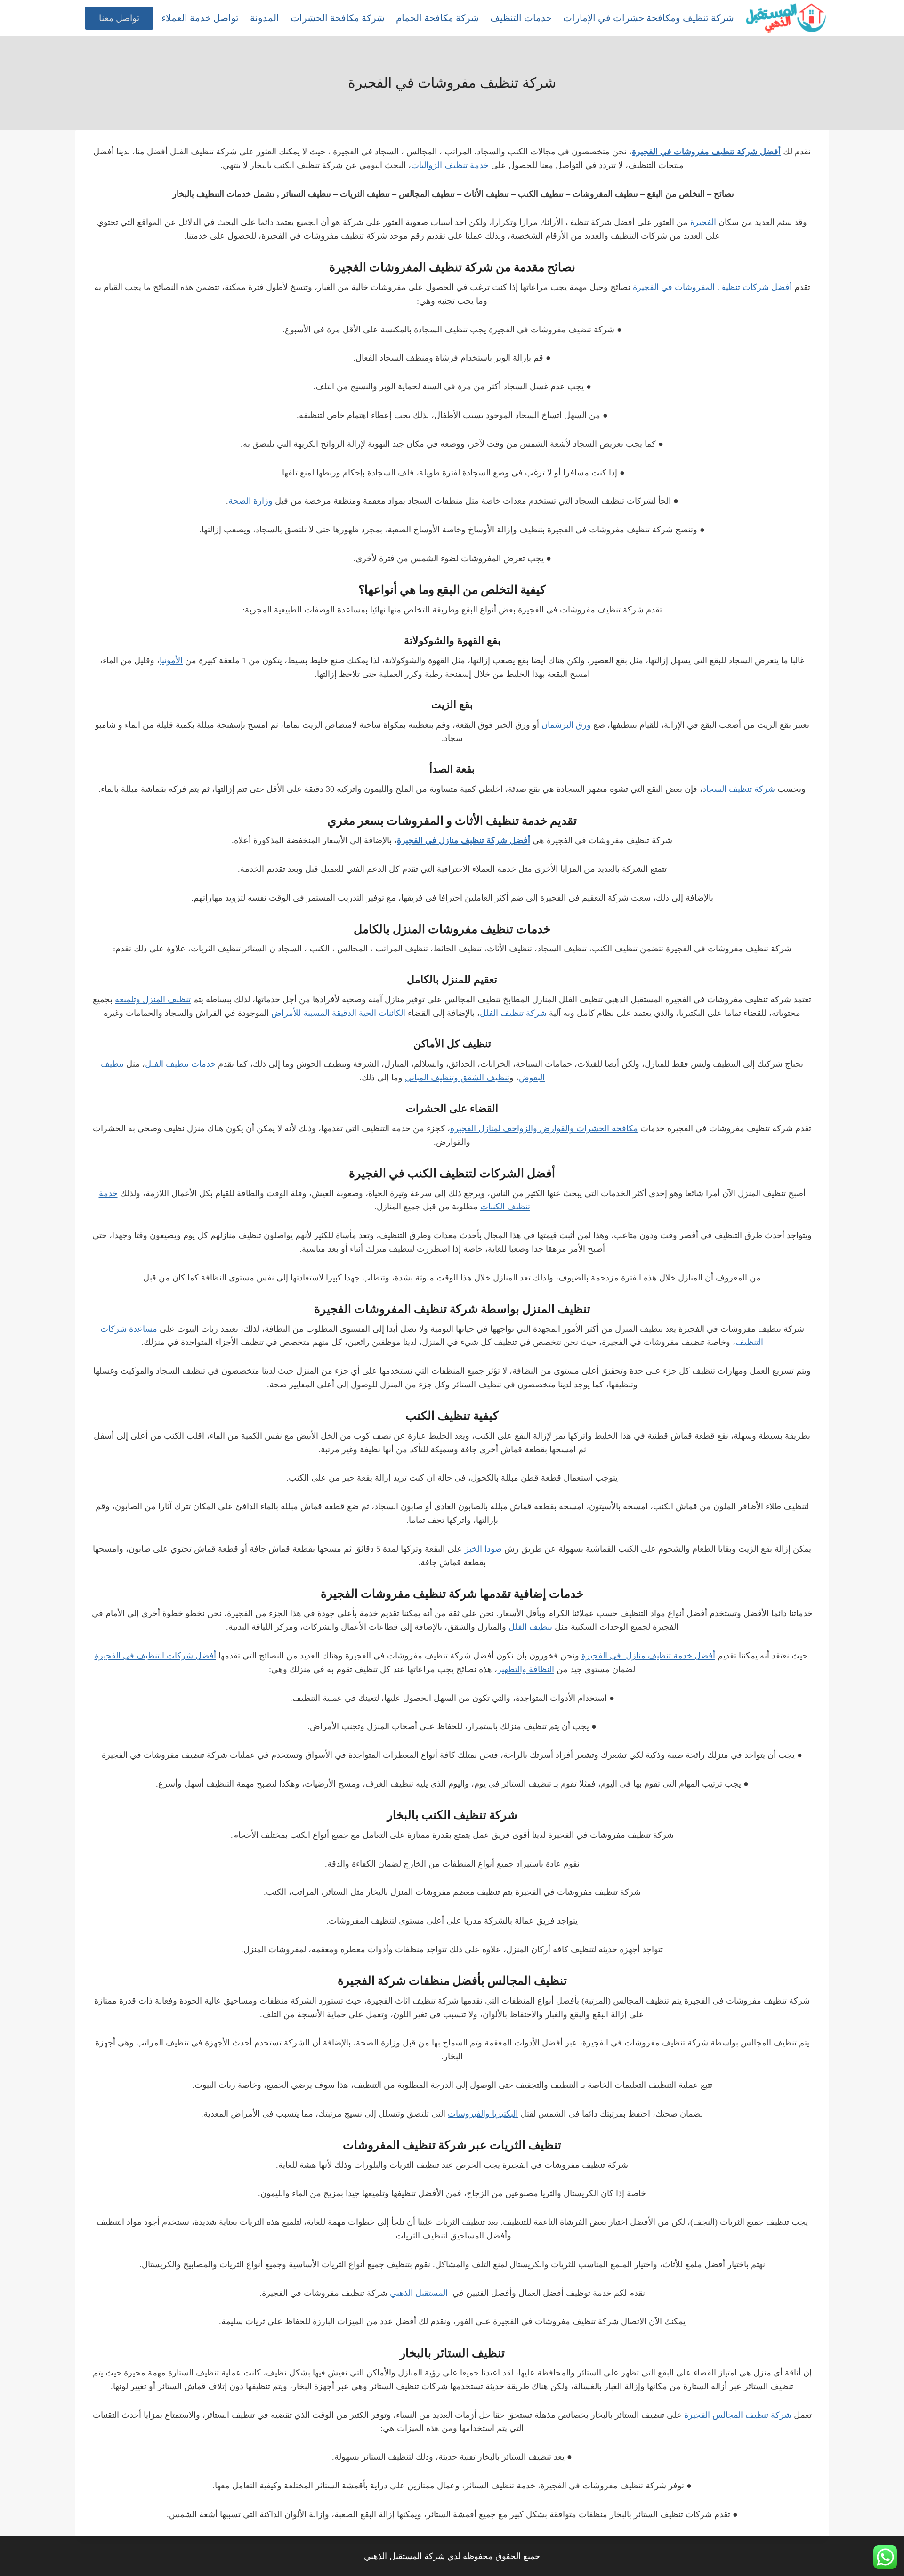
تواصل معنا (119, 18)
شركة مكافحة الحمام (437, 18)
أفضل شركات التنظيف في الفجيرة (155, 1656)
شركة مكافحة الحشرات (338, 18)
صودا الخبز (482, 1549)
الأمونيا (171, 660)
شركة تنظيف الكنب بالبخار (452, 1815)
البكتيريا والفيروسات (483, 2114)
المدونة (265, 18)
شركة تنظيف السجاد (739, 789)
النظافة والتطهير (526, 1669)
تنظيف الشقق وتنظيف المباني (457, 1078)
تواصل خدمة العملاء (200, 18)
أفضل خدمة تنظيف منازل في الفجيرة (648, 1656)
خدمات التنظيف (521, 18)
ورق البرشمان (566, 725)
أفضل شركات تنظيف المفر (744, 287)
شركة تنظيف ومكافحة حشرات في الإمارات (649, 18)
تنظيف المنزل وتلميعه (153, 999)
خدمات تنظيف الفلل (180, 1064)
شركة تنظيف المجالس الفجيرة (738, 2415)
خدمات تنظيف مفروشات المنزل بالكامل (452, 929)
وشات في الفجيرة (665, 287)
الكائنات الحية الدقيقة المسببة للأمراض (338, 1013)
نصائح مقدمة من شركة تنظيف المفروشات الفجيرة (452, 267)
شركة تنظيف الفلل (513, 1013)
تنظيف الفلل (530, 1627)
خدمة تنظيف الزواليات (450, 165)
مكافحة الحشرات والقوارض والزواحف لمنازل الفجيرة (544, 1128)
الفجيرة (703, 222)
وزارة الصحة (250, 501)
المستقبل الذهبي (419, 2293)
